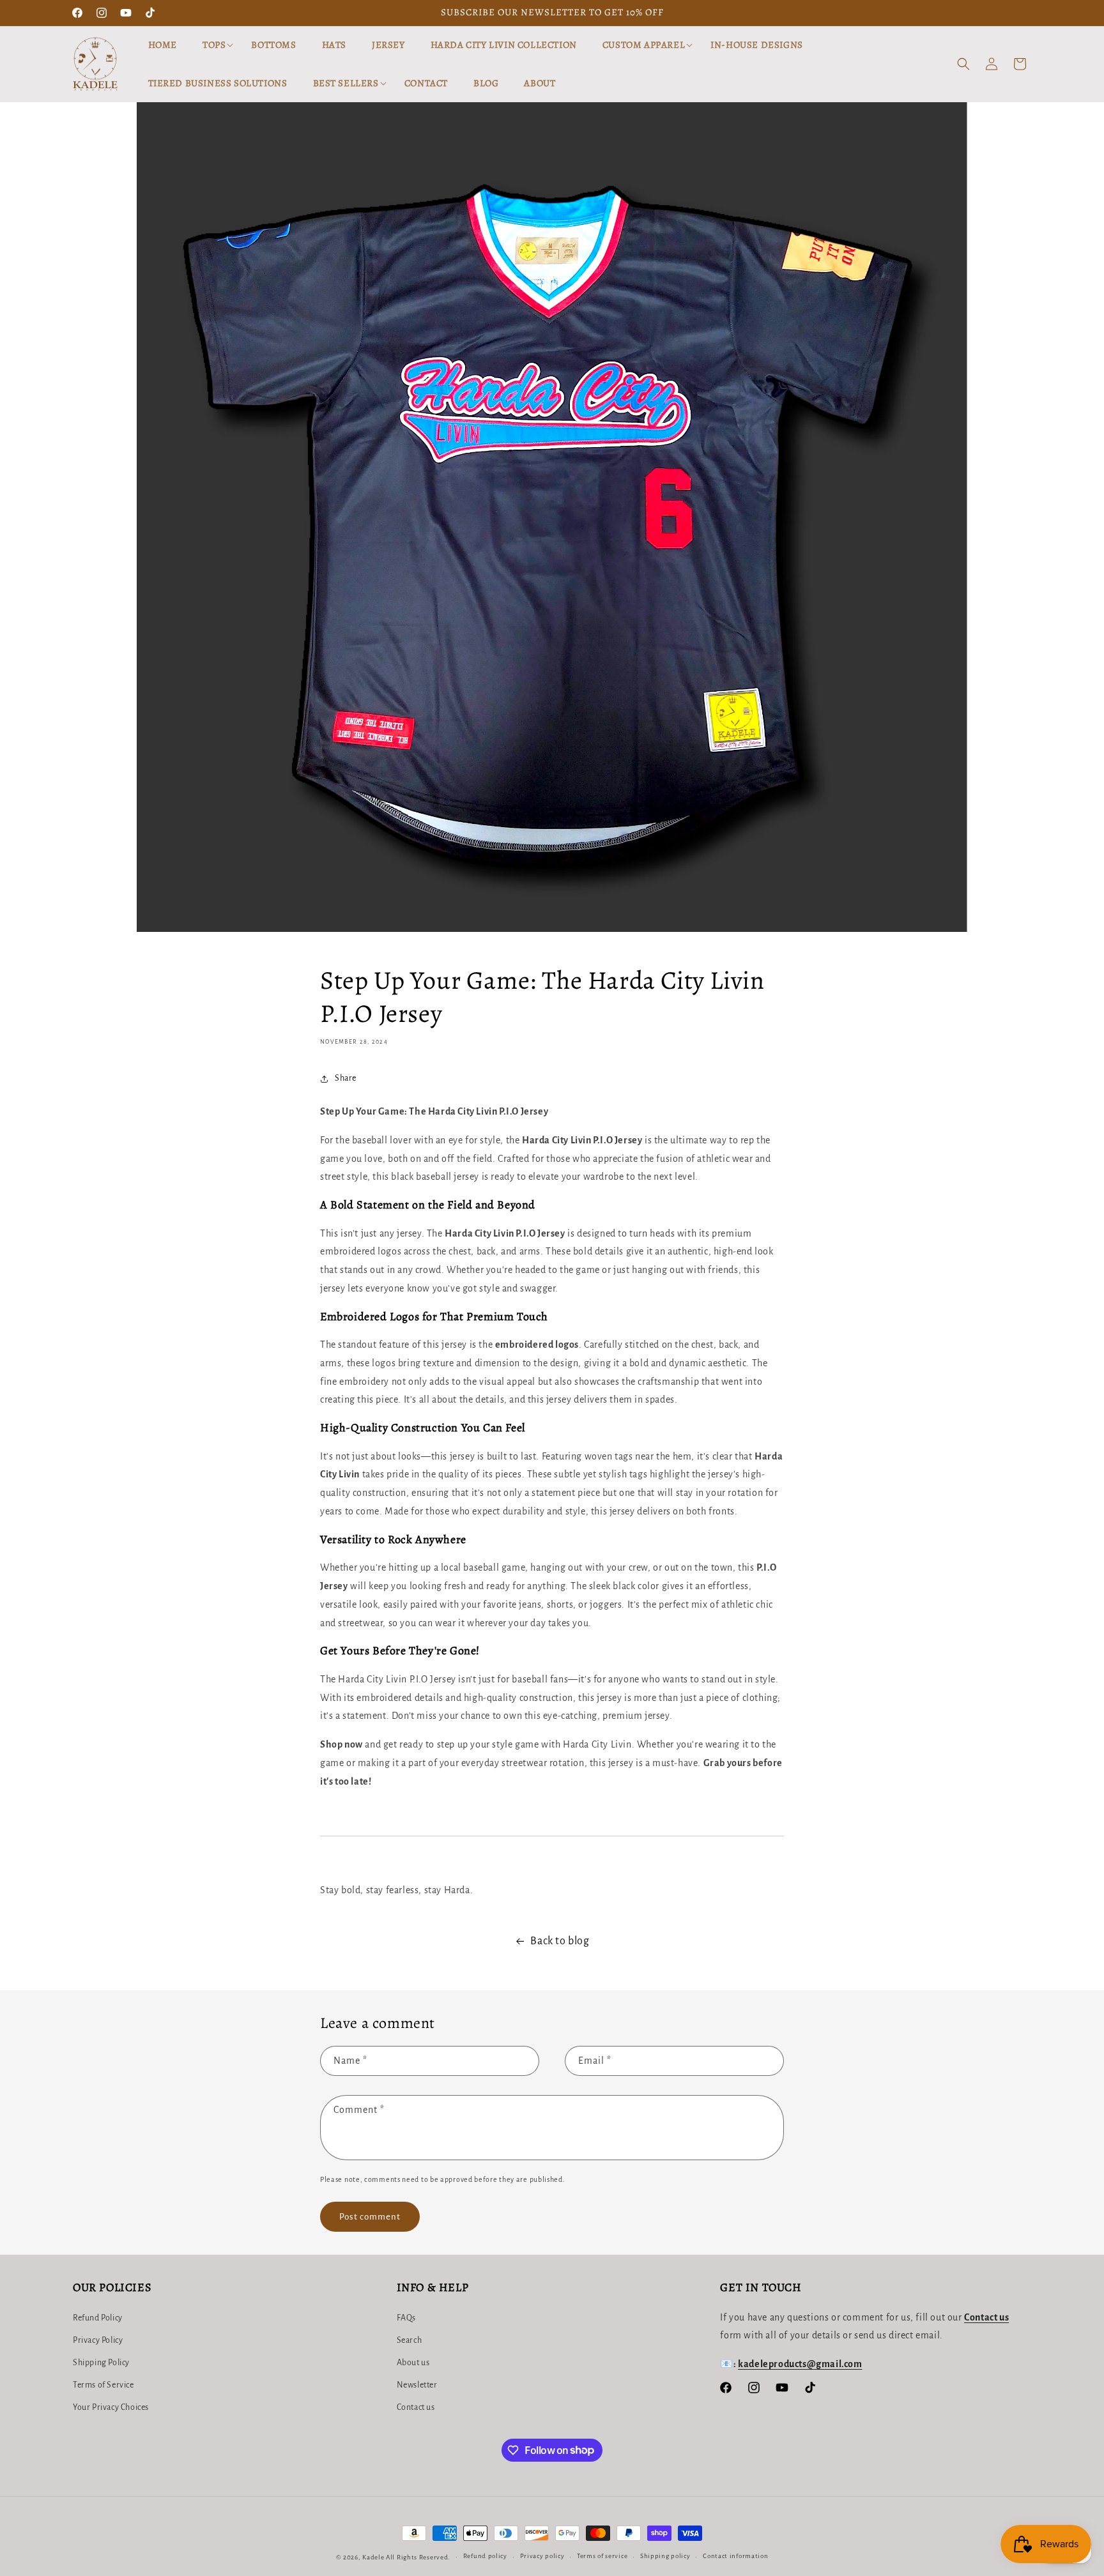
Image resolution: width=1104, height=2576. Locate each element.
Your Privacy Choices (111, 2407)
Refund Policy (98, 2318)
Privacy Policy (98, 2340)
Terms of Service (103, 2385)
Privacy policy (542, 2556)
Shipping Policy (101, 2363)
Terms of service (602, 2556)
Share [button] (346, 1078)
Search (410, 2340)
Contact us (416, 2407)
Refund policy (485, 2556)
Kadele (374, 2557)
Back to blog (560, 1941)
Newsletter (417, 2385)
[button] (214, 45)
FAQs (406, 2318)
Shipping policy (665, 2556)
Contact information (735, 2556)
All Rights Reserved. (418, 2557)
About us (413, 2363)
